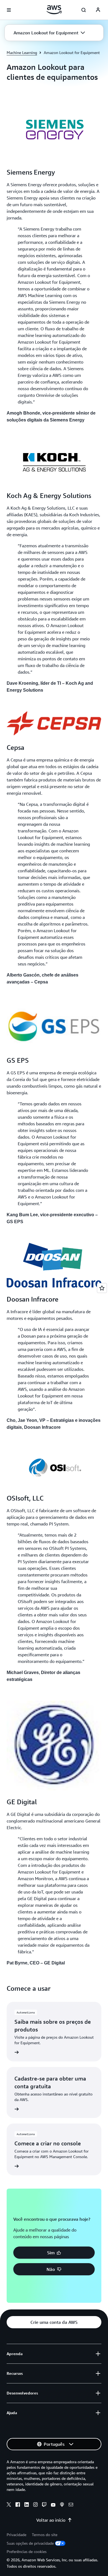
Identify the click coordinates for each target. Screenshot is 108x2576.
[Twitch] (44, 2505)
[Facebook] (18, 2505)
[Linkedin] (27, 2505)
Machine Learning (22, 53)
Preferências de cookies (27, 2551)
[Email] (71, 2505)
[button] (49, 33)
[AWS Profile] (98, 10)
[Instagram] (35, 2505)
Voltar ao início (51, 2520)
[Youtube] (53, 2505)
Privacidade (16, 2535)
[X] (9, 2505)
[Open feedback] (102, 1288)
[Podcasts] (62, 2505)
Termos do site (45, 2535)
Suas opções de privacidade (30, 2543)
